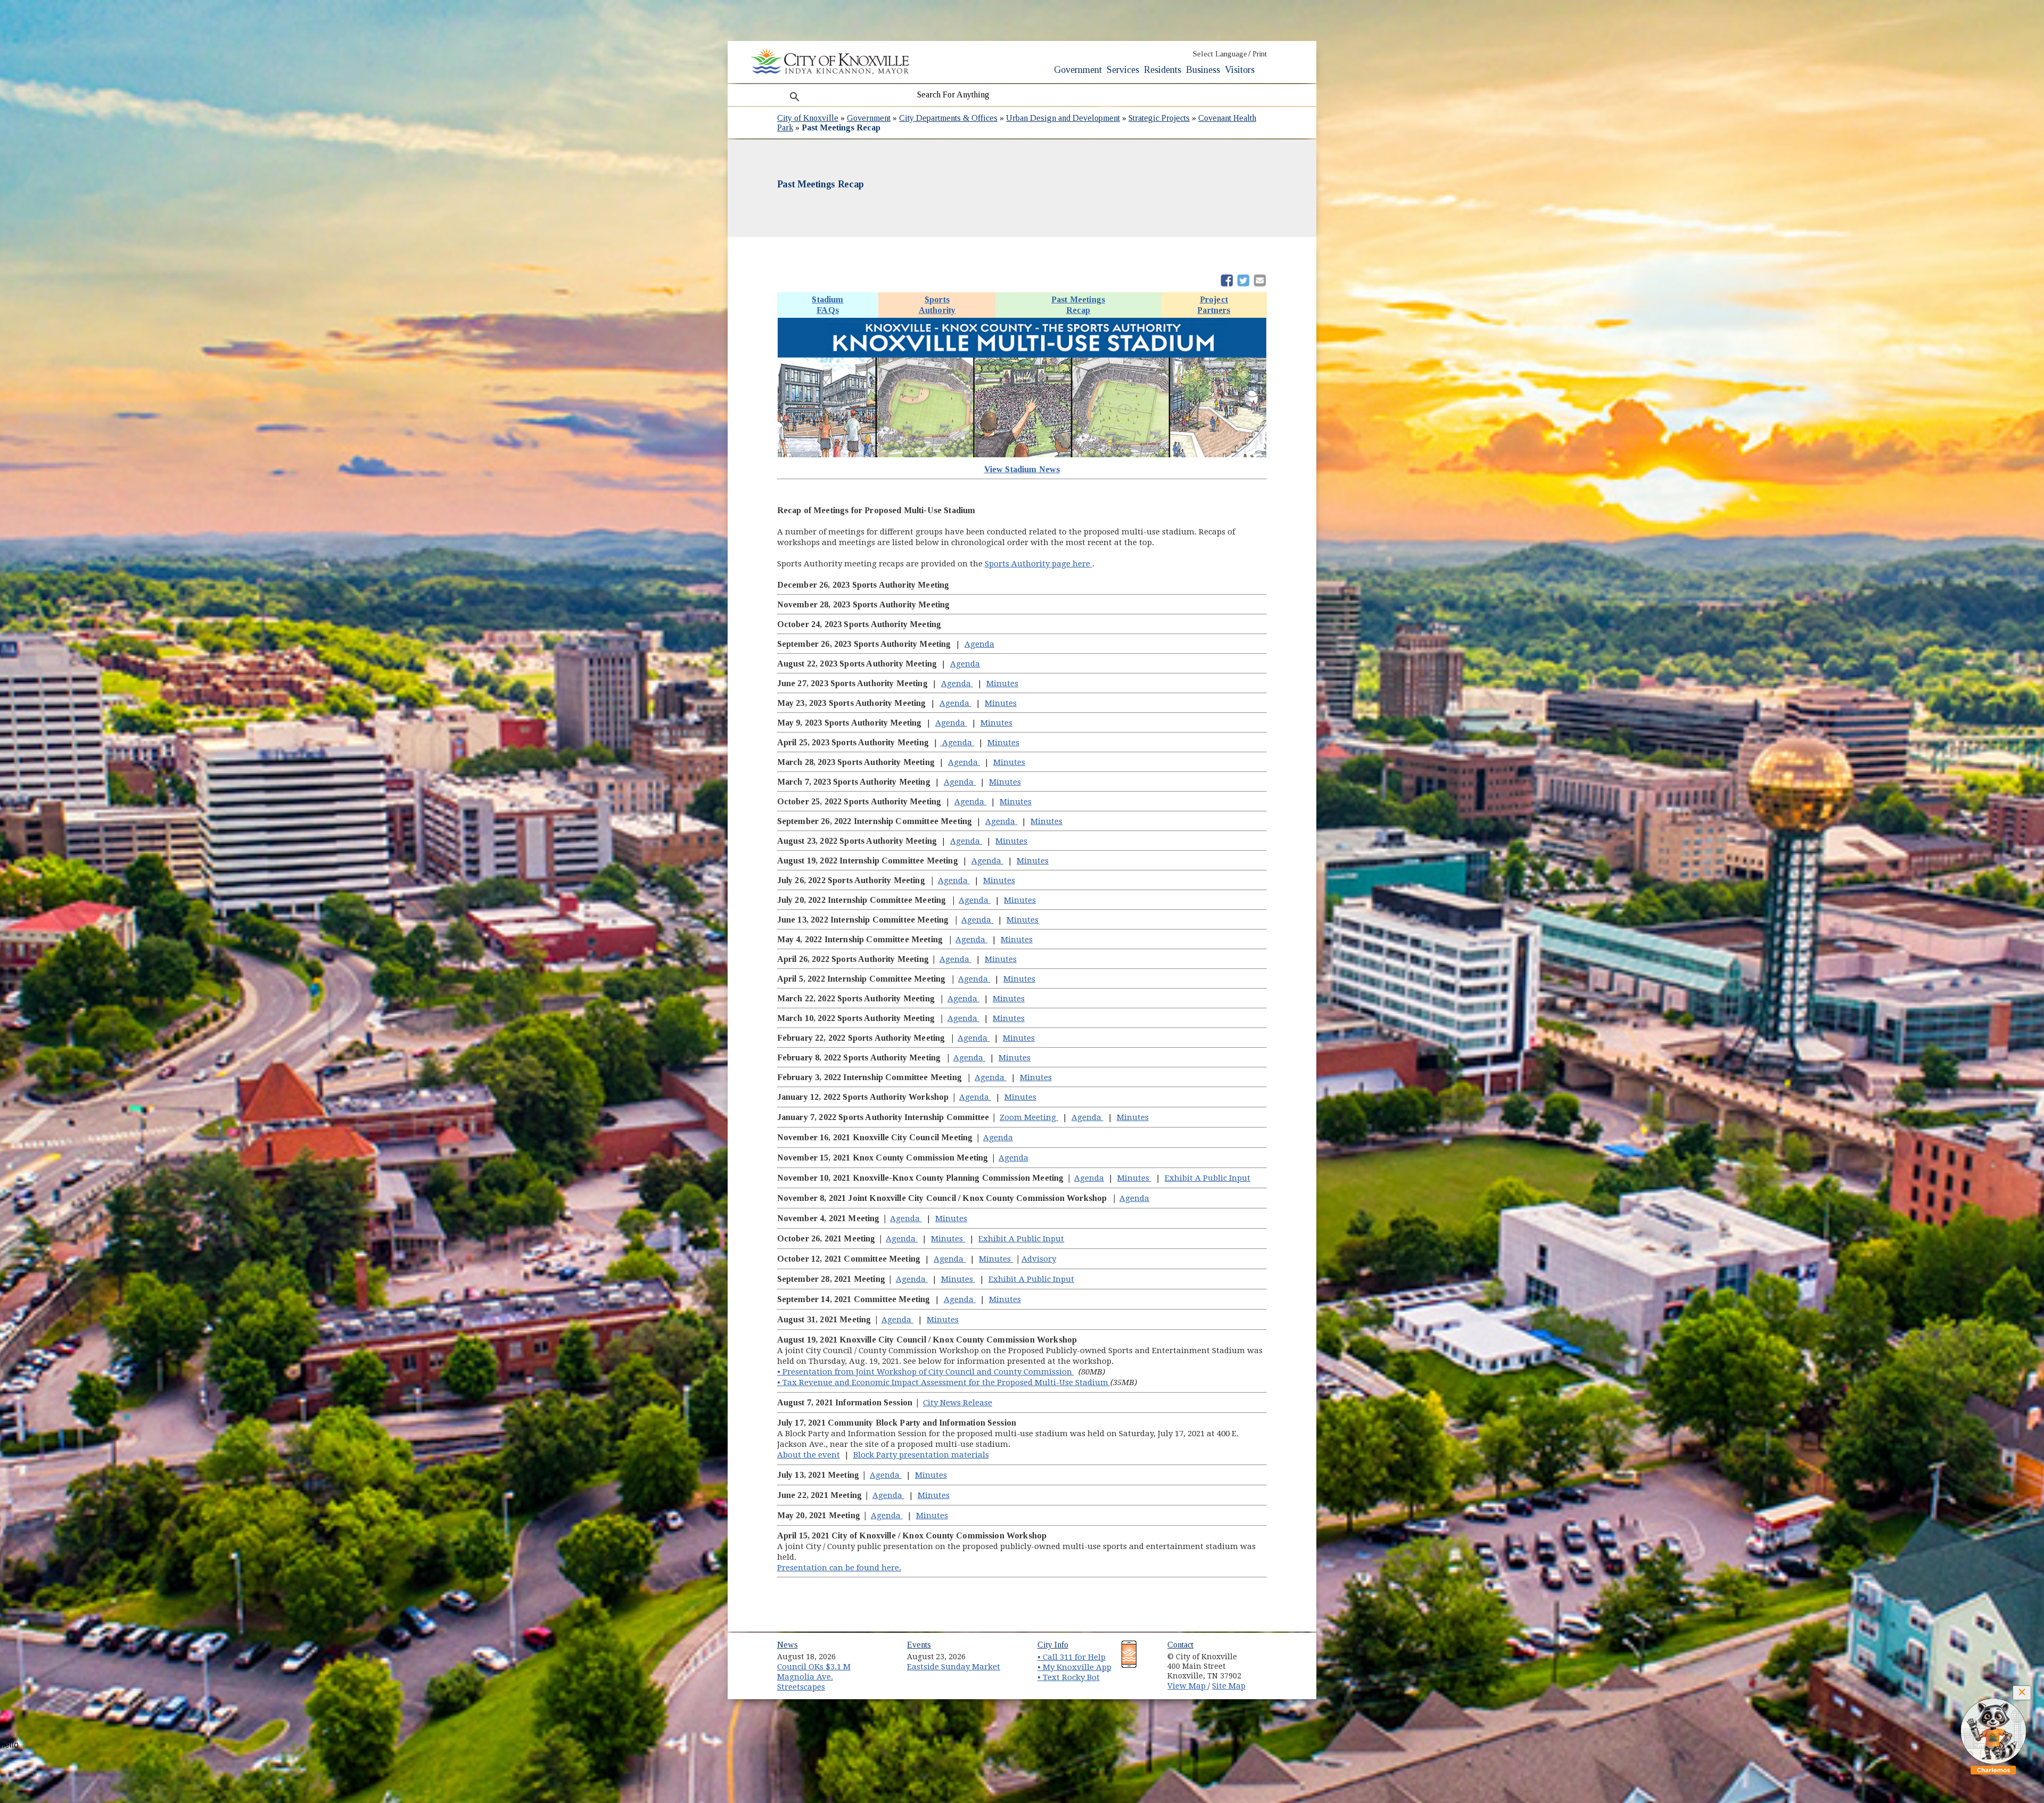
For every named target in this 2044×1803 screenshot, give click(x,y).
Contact (1180, 1645)
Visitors (1240, 70)
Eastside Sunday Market (954, 1667)
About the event (809, 1455)
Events (919, 1645)
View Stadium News (1022, 469)
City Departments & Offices (948, 118)
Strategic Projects (1159, 118)
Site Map (1229, 1686)
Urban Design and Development (1063, 118)
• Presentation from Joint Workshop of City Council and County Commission (926, 1372)
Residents (1163, 70)
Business (1203, 70)
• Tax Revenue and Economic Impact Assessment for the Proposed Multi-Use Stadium (944, 1382)
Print (1260, 54)
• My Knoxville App (1074, 1667)
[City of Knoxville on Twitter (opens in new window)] (1265, 1665)
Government (1078, 70)
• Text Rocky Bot (1069, 1677)
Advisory (1039, 1259)
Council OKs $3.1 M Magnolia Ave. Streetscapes (814, 1677)
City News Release (958, 1403)
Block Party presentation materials (921, 1455)
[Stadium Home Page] (1022, 459)
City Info (1053, 1645)
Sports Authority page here (1039, 564)
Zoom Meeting (1029, 1117)
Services (1123, 70)
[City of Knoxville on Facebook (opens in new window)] (1265, 1653)
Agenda (979, 644)
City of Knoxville (808, 118)
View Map (1188, 1686)
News (788, 1645)
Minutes (1002, 684)
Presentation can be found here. (839, 1568)
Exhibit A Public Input (1208, 1178)
